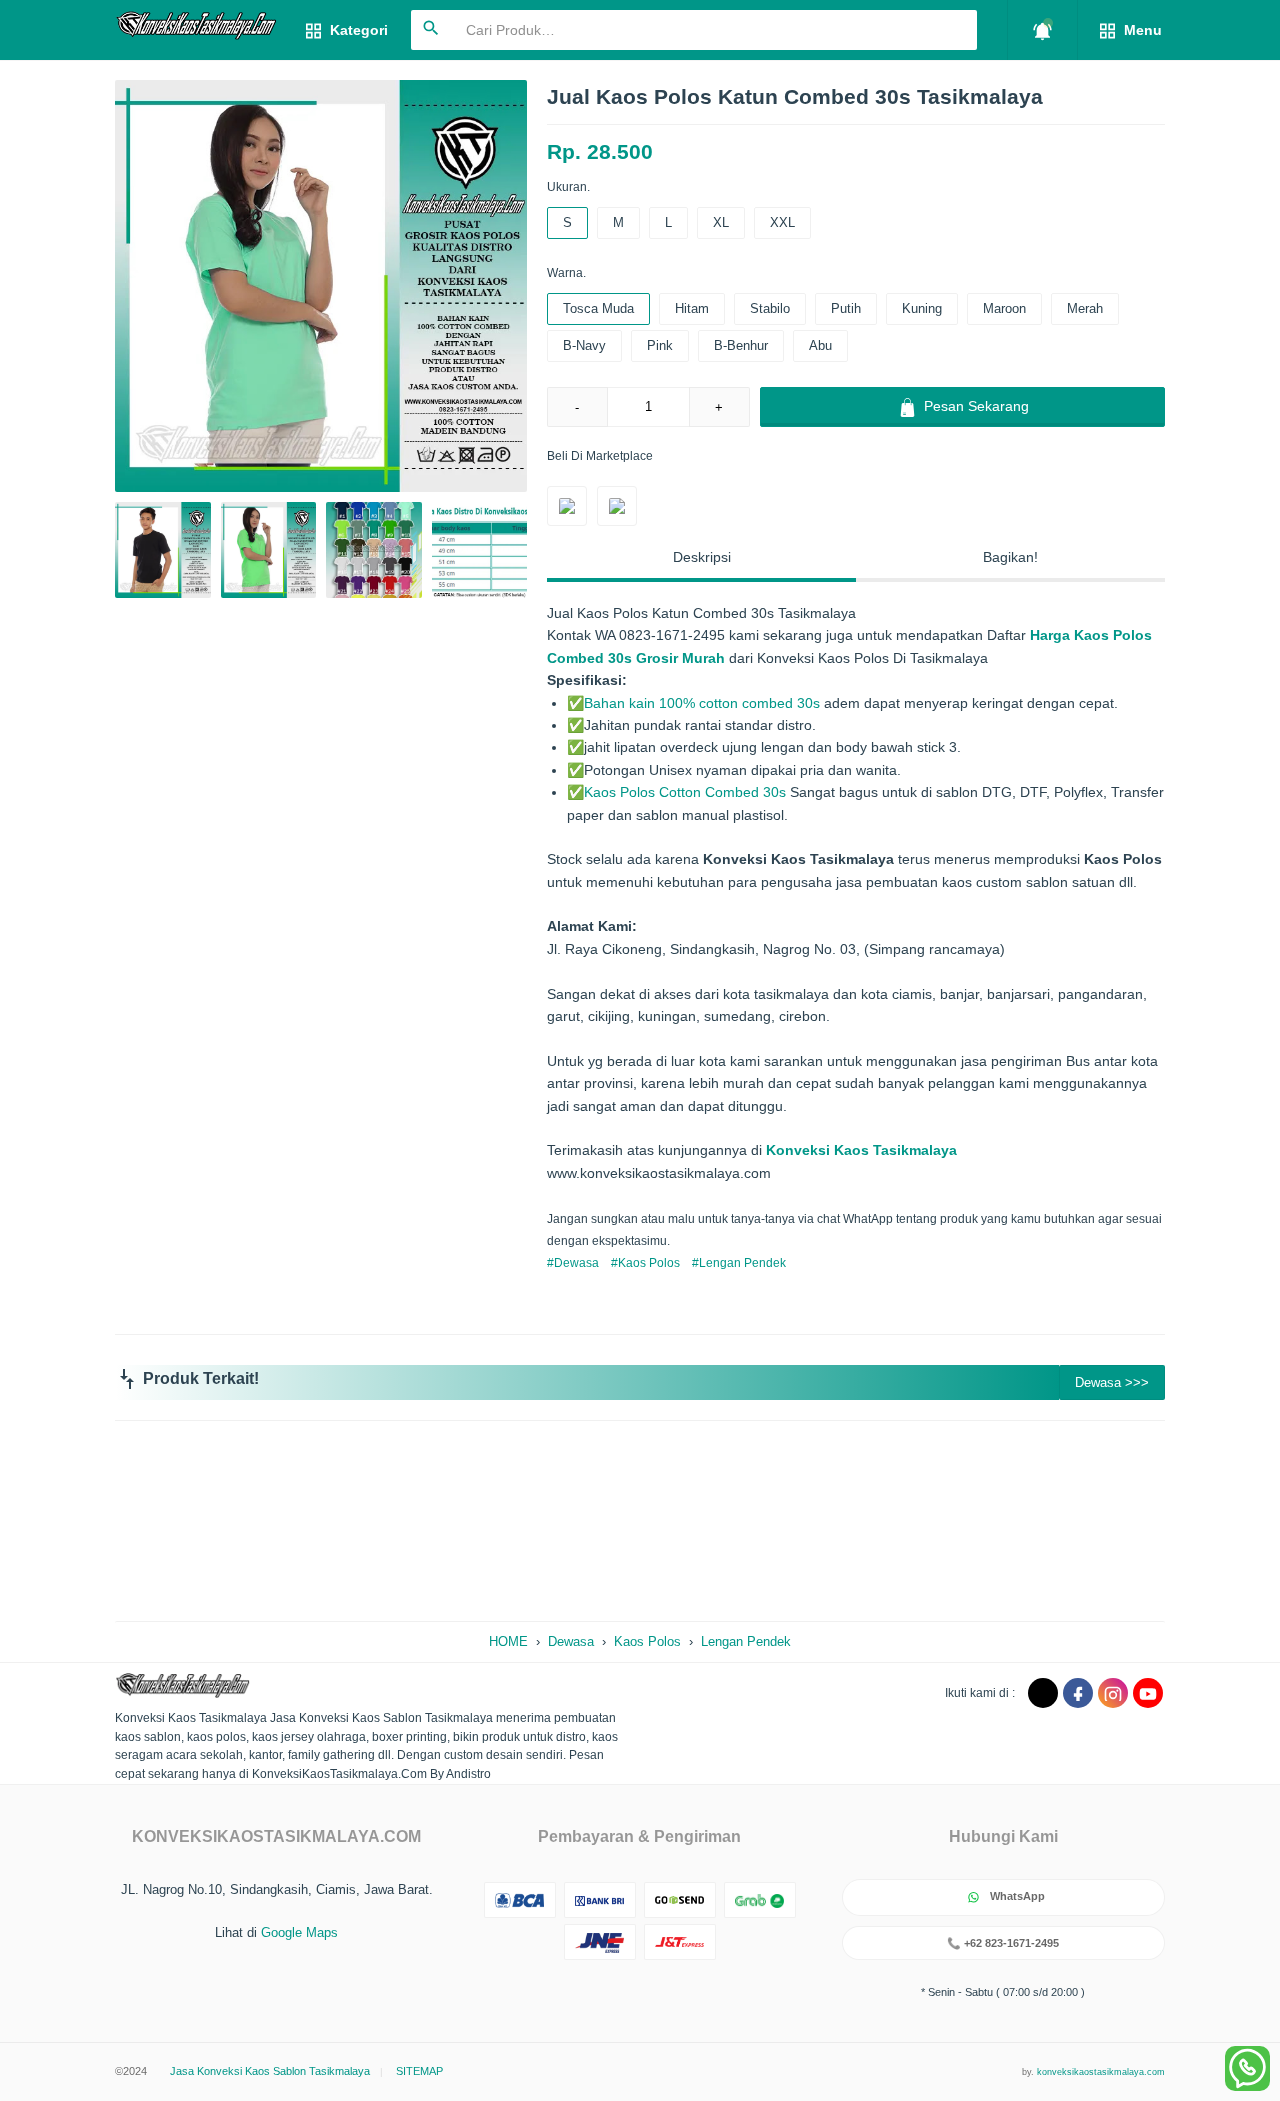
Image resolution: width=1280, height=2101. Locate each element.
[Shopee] (617, 506)
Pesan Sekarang (974, 406)
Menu (1141, 30)
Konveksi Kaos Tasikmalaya (861, 1150)
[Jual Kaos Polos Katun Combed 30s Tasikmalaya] (321, 286)
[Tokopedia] (567, 506)
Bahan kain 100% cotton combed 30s (702, 703)
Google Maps (299, 1932)
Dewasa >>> (1112, 1383)
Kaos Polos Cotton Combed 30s (685, 792)
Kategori (357, 30)
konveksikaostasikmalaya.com (1101, 2072)
